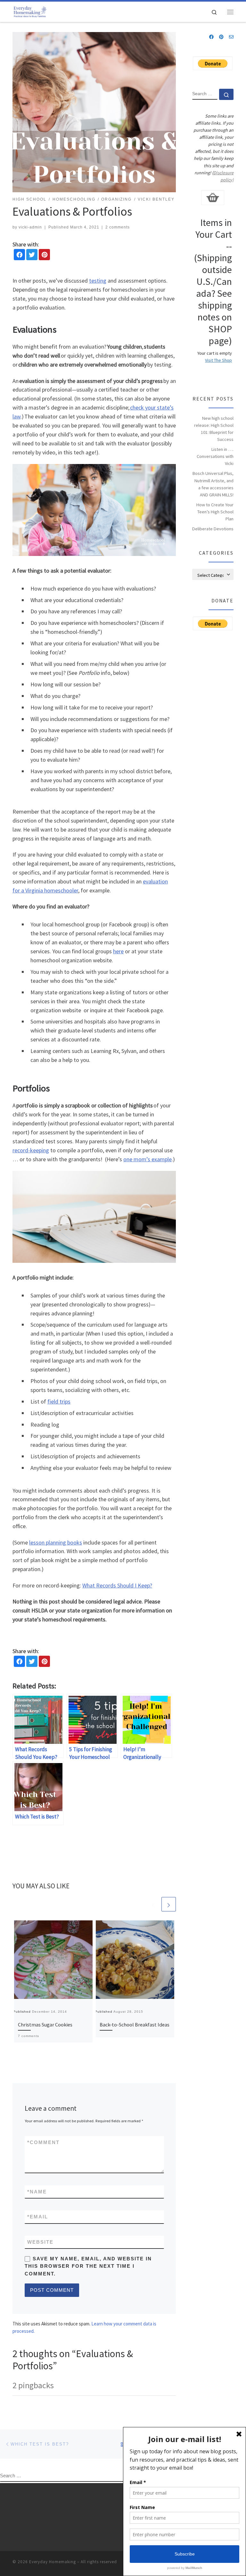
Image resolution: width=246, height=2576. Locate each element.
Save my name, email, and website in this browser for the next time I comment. (88, 2266)
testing (98, 281)
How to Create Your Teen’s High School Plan (215, 512)
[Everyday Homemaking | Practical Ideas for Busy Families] (30, 11)
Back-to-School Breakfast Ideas (135, 2025)
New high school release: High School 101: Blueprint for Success (214, 429)
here (118, 951)
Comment (43, 2142)
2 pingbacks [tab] (33, 2385)
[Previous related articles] (153, 1904)
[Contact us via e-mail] (231, 37)
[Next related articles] (169, 1904)
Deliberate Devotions (213, 529)
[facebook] (19, 255)
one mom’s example (148, 1159)
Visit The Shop (218, 360)
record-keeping (31, 1150)
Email (38, 2217)
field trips (59, 1401)
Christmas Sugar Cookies (45, 2025)
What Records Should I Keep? (117, 1585)
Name (37, 2192)
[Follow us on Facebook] (211, 37)
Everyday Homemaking (53, 2562)
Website (40, 2242)
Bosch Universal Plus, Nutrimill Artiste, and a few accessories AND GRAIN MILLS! (213, 484)
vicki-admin (30, 227)
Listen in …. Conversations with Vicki (215, 456)
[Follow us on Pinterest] (221, 37)
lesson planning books (56, 1542)
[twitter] (32, 255)
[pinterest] (44, 255)
